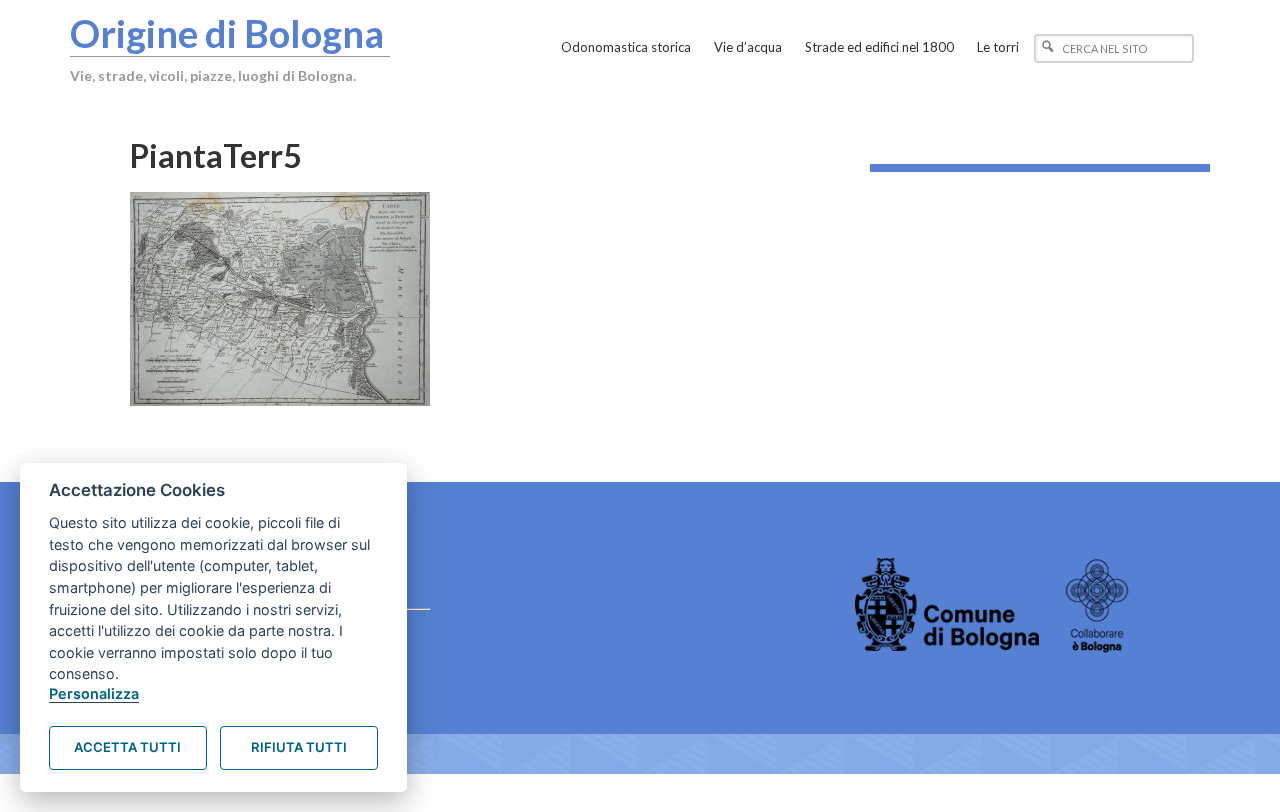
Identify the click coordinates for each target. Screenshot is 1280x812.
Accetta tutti (127, 747)
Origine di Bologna (227, 33)
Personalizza (94, 693)
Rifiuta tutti (299, 747)
